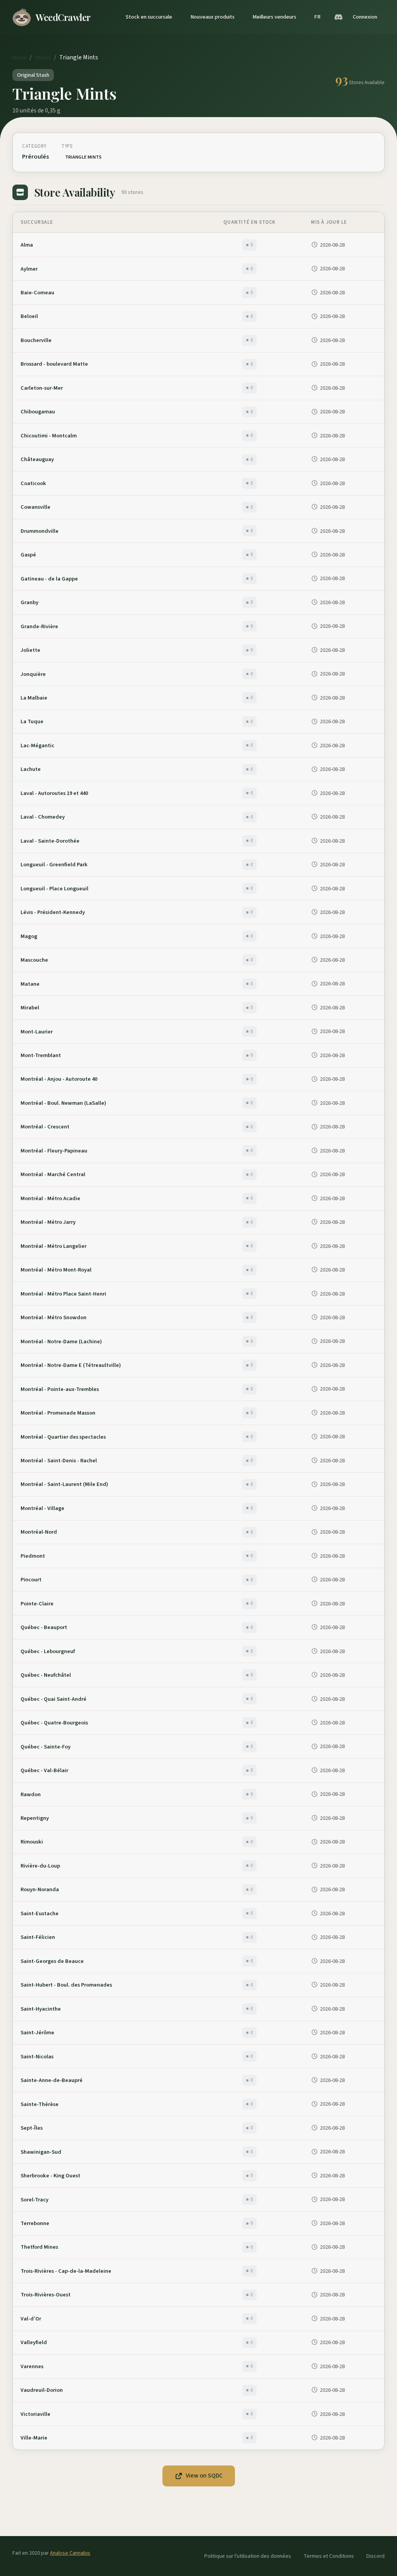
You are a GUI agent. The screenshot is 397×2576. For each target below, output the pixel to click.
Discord (375, 2556)
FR (317, 17)
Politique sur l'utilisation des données (248, 2556)
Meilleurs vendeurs (274, 17)
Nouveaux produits (212, 17)
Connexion (365, 17)
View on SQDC (204, 2476)
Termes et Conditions (329, 2556)
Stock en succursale (149, 17)
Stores (43, 58)
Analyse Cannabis (70, 2553)
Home (19, 58)
